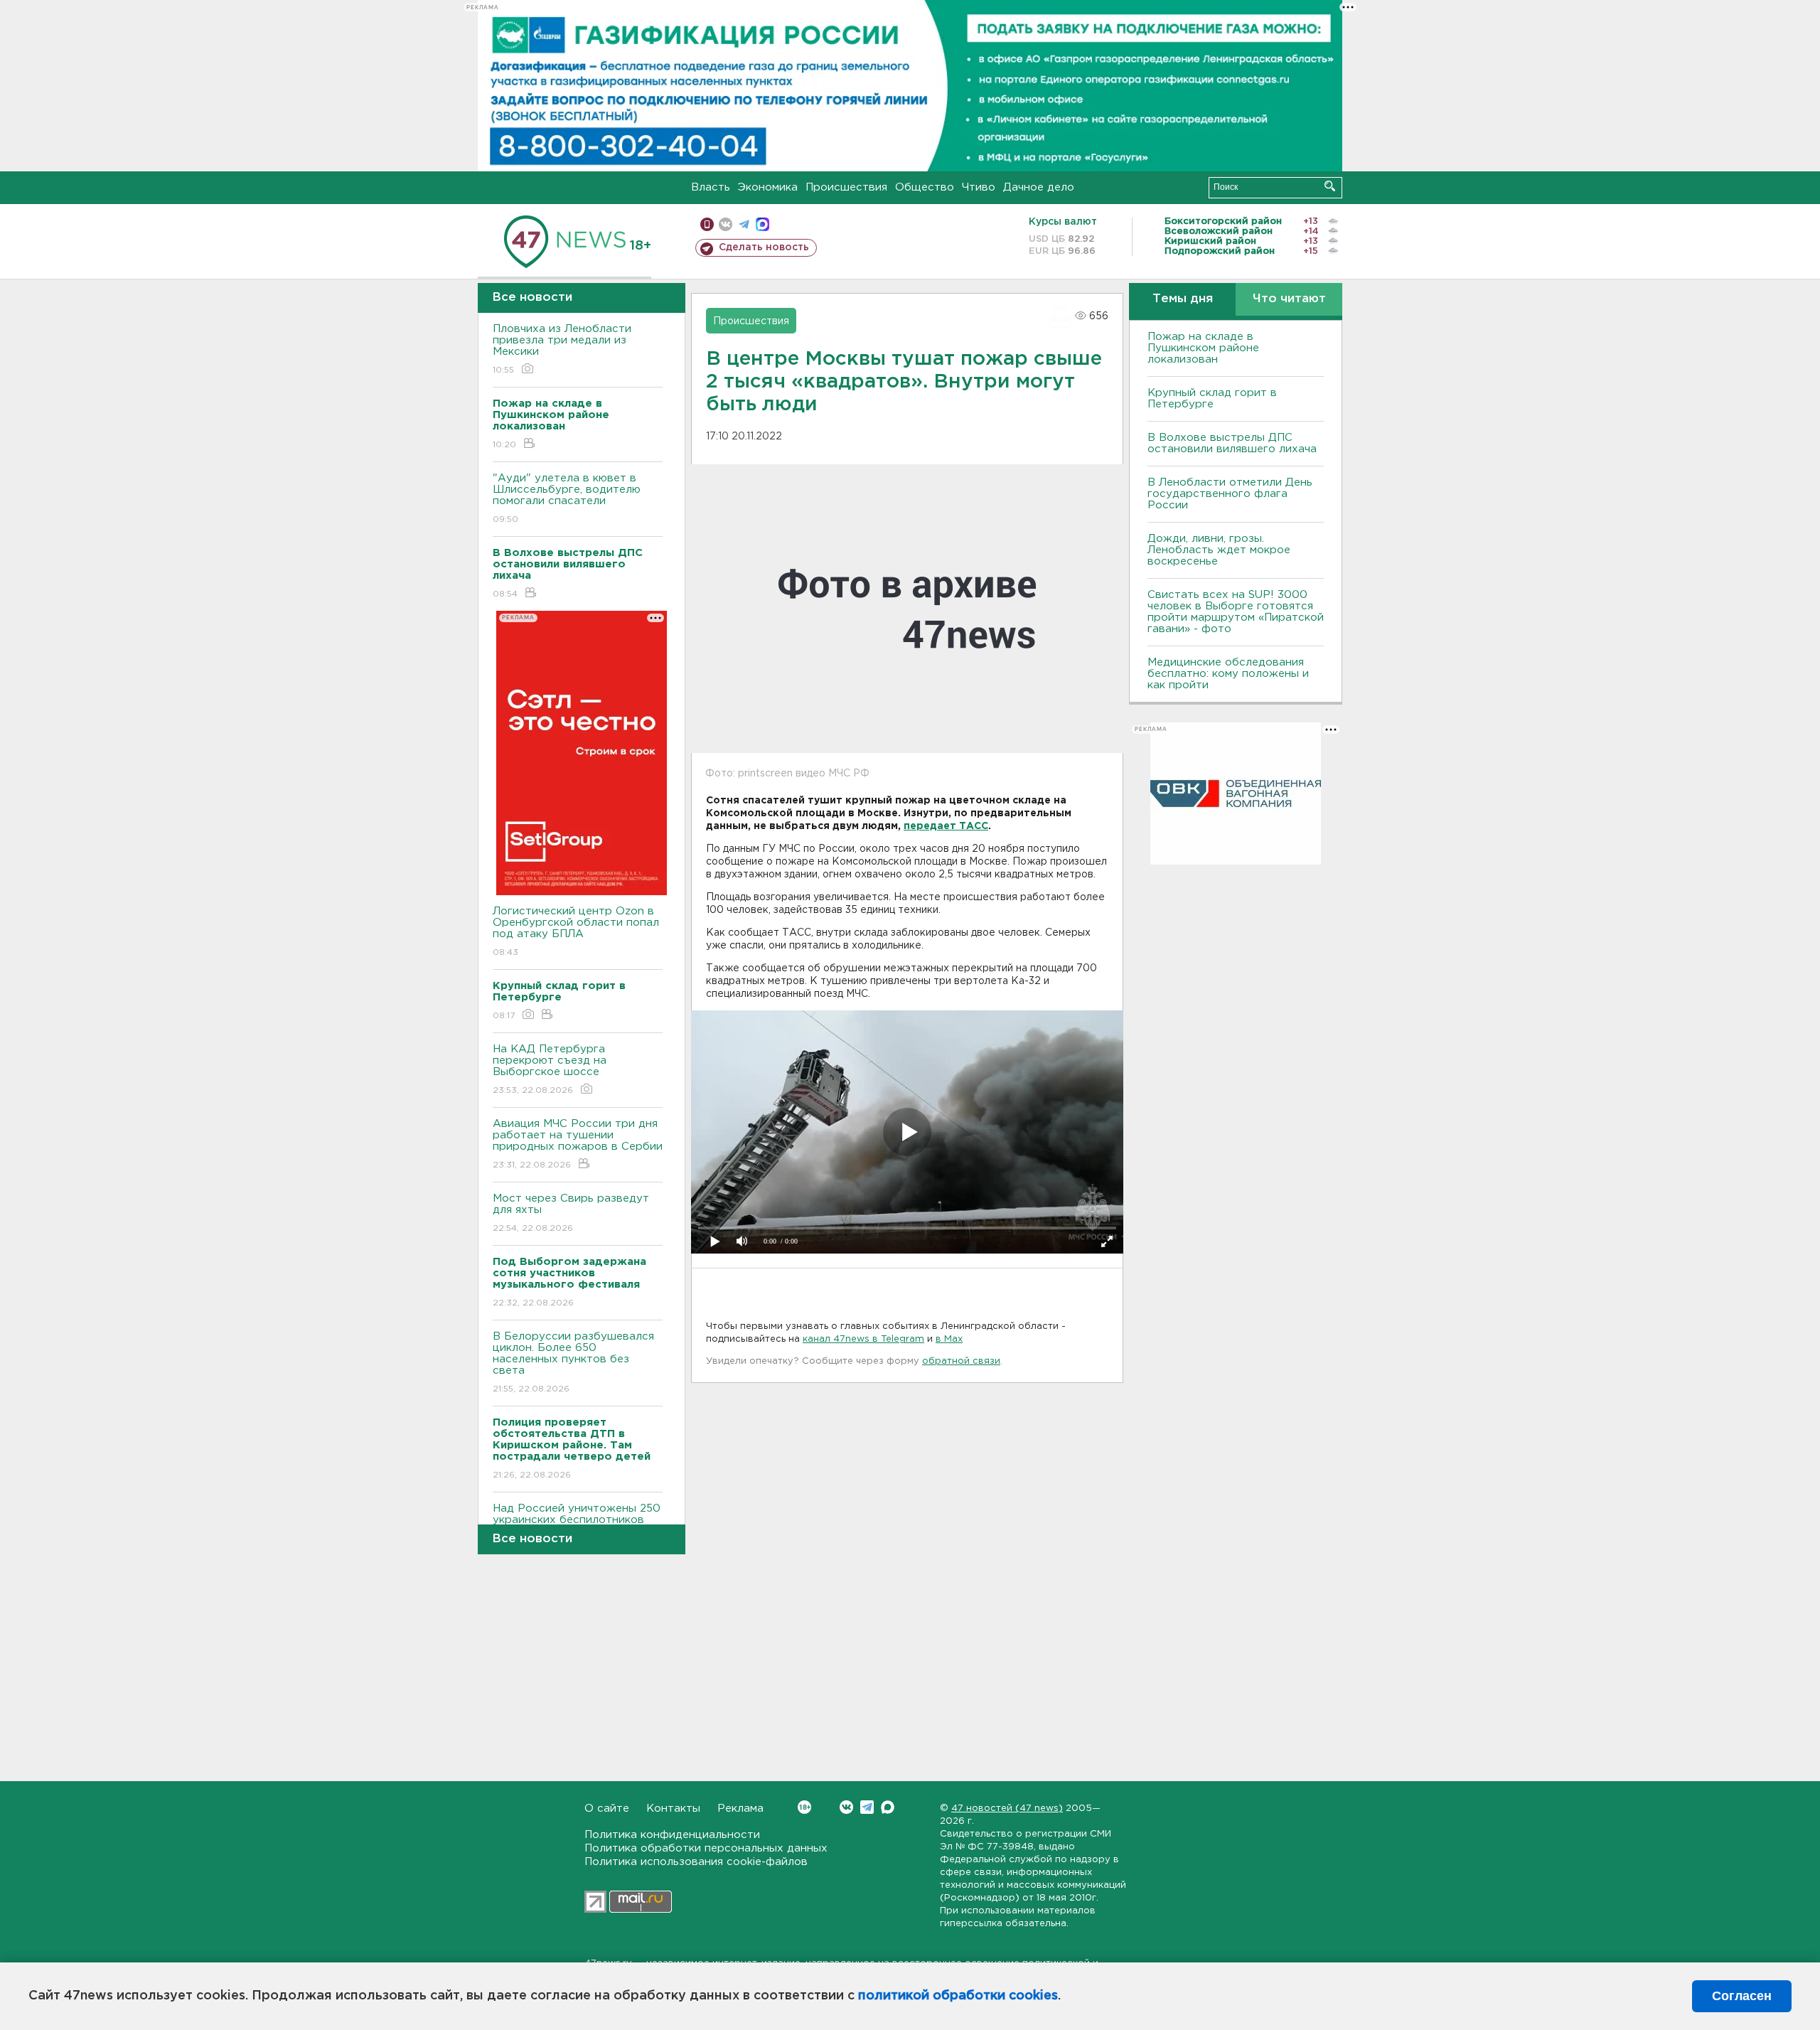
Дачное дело (1039, 187)
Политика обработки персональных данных (706, 1848)
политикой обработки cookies (958, 1996)
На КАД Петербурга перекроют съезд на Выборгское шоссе (550, 1069)
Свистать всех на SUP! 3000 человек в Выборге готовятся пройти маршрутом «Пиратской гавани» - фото (1236, 612)
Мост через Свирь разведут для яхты (571, 1213)
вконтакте (726, 224)
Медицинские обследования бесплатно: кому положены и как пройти (1228, 674)
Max (888, 1807)
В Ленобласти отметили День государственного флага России (1230, 494)
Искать (1330, 186)
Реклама (740, 1809)
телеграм (744, 224)
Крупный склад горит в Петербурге (1212, 399)
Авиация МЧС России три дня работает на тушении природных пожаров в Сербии (578, 1144)
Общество (925, 187)
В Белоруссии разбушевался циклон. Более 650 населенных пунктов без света (573, 1362)
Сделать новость (764, 247)
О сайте (607, 1809)
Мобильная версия (707, 224)
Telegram (867, 1807)
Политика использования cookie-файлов (696, 1862)
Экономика (768, 187)
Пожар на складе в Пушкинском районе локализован (1203, 348)
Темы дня (1183, 299)
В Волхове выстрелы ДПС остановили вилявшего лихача (1232, 443)
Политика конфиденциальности (672, 1835)
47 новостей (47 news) (1007, 1809)
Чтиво (979, 187)
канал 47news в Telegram (863, 1339)
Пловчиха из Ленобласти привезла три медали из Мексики (562, 349)
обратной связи (961, 1361)
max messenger (762, 224)
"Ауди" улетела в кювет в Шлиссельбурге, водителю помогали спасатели (567, 498)
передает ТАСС (946, 826)
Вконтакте (846, 1807)
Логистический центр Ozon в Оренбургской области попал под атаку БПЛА (576, 931)
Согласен (1742, 1996)
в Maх (949, 1339)
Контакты (673, 1809)
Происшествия (846, 187)
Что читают (1289, 299)
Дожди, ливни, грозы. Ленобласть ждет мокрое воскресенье (1219, 550)
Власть (711, 187)
